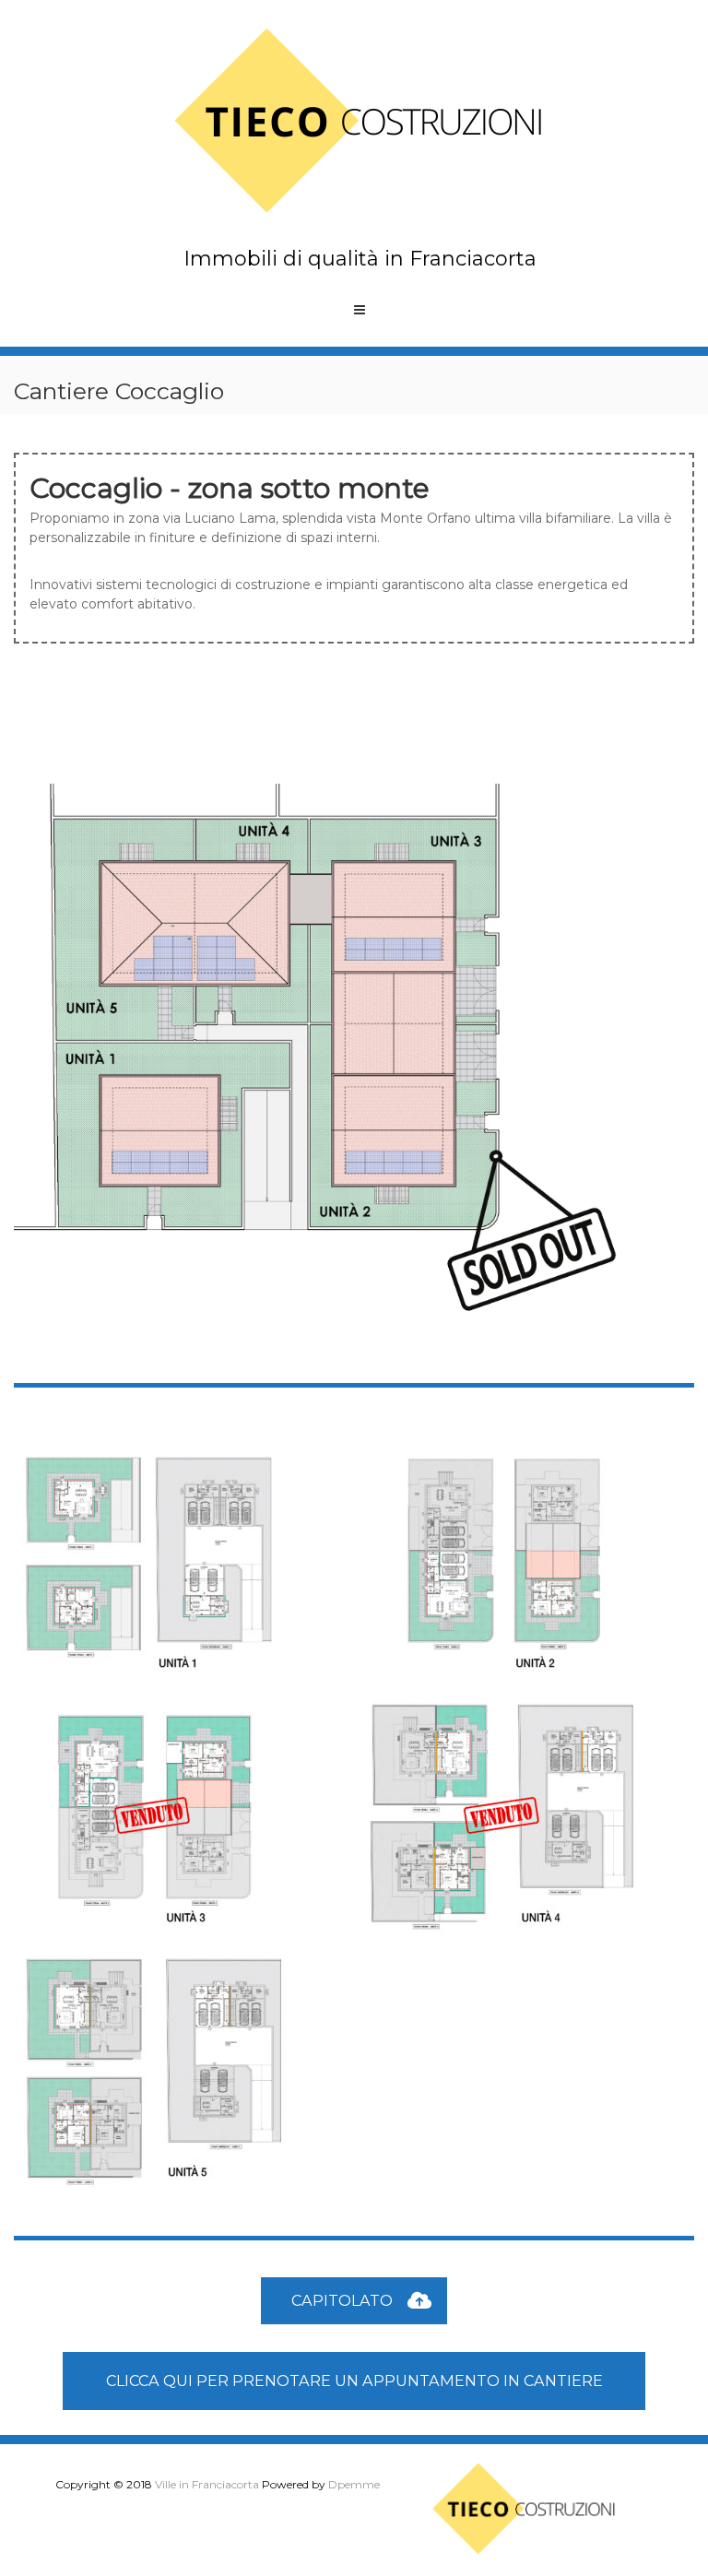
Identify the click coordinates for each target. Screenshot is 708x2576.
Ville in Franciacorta (207, 2484)
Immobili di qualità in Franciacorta (360, 259)
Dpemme (354, 2484)
